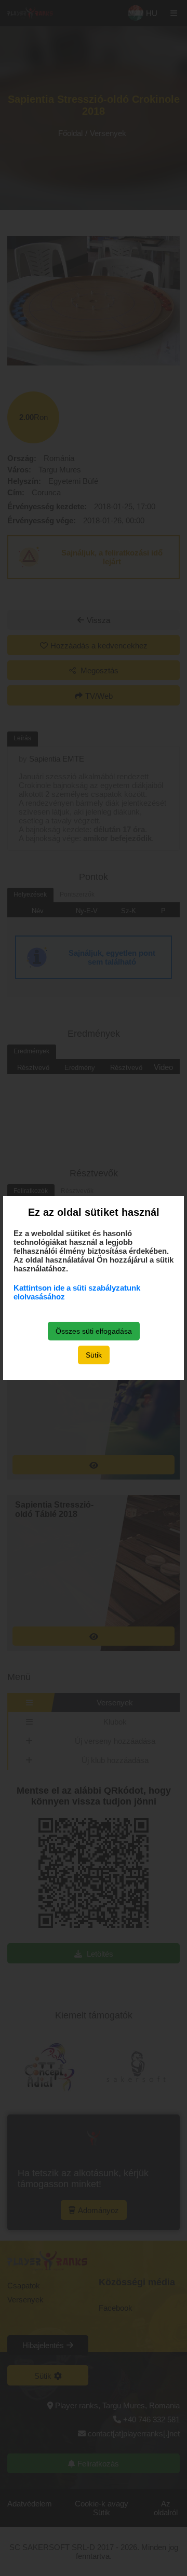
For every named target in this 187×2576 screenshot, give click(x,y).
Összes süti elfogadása (94, 1331)
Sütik (94, 1355)
